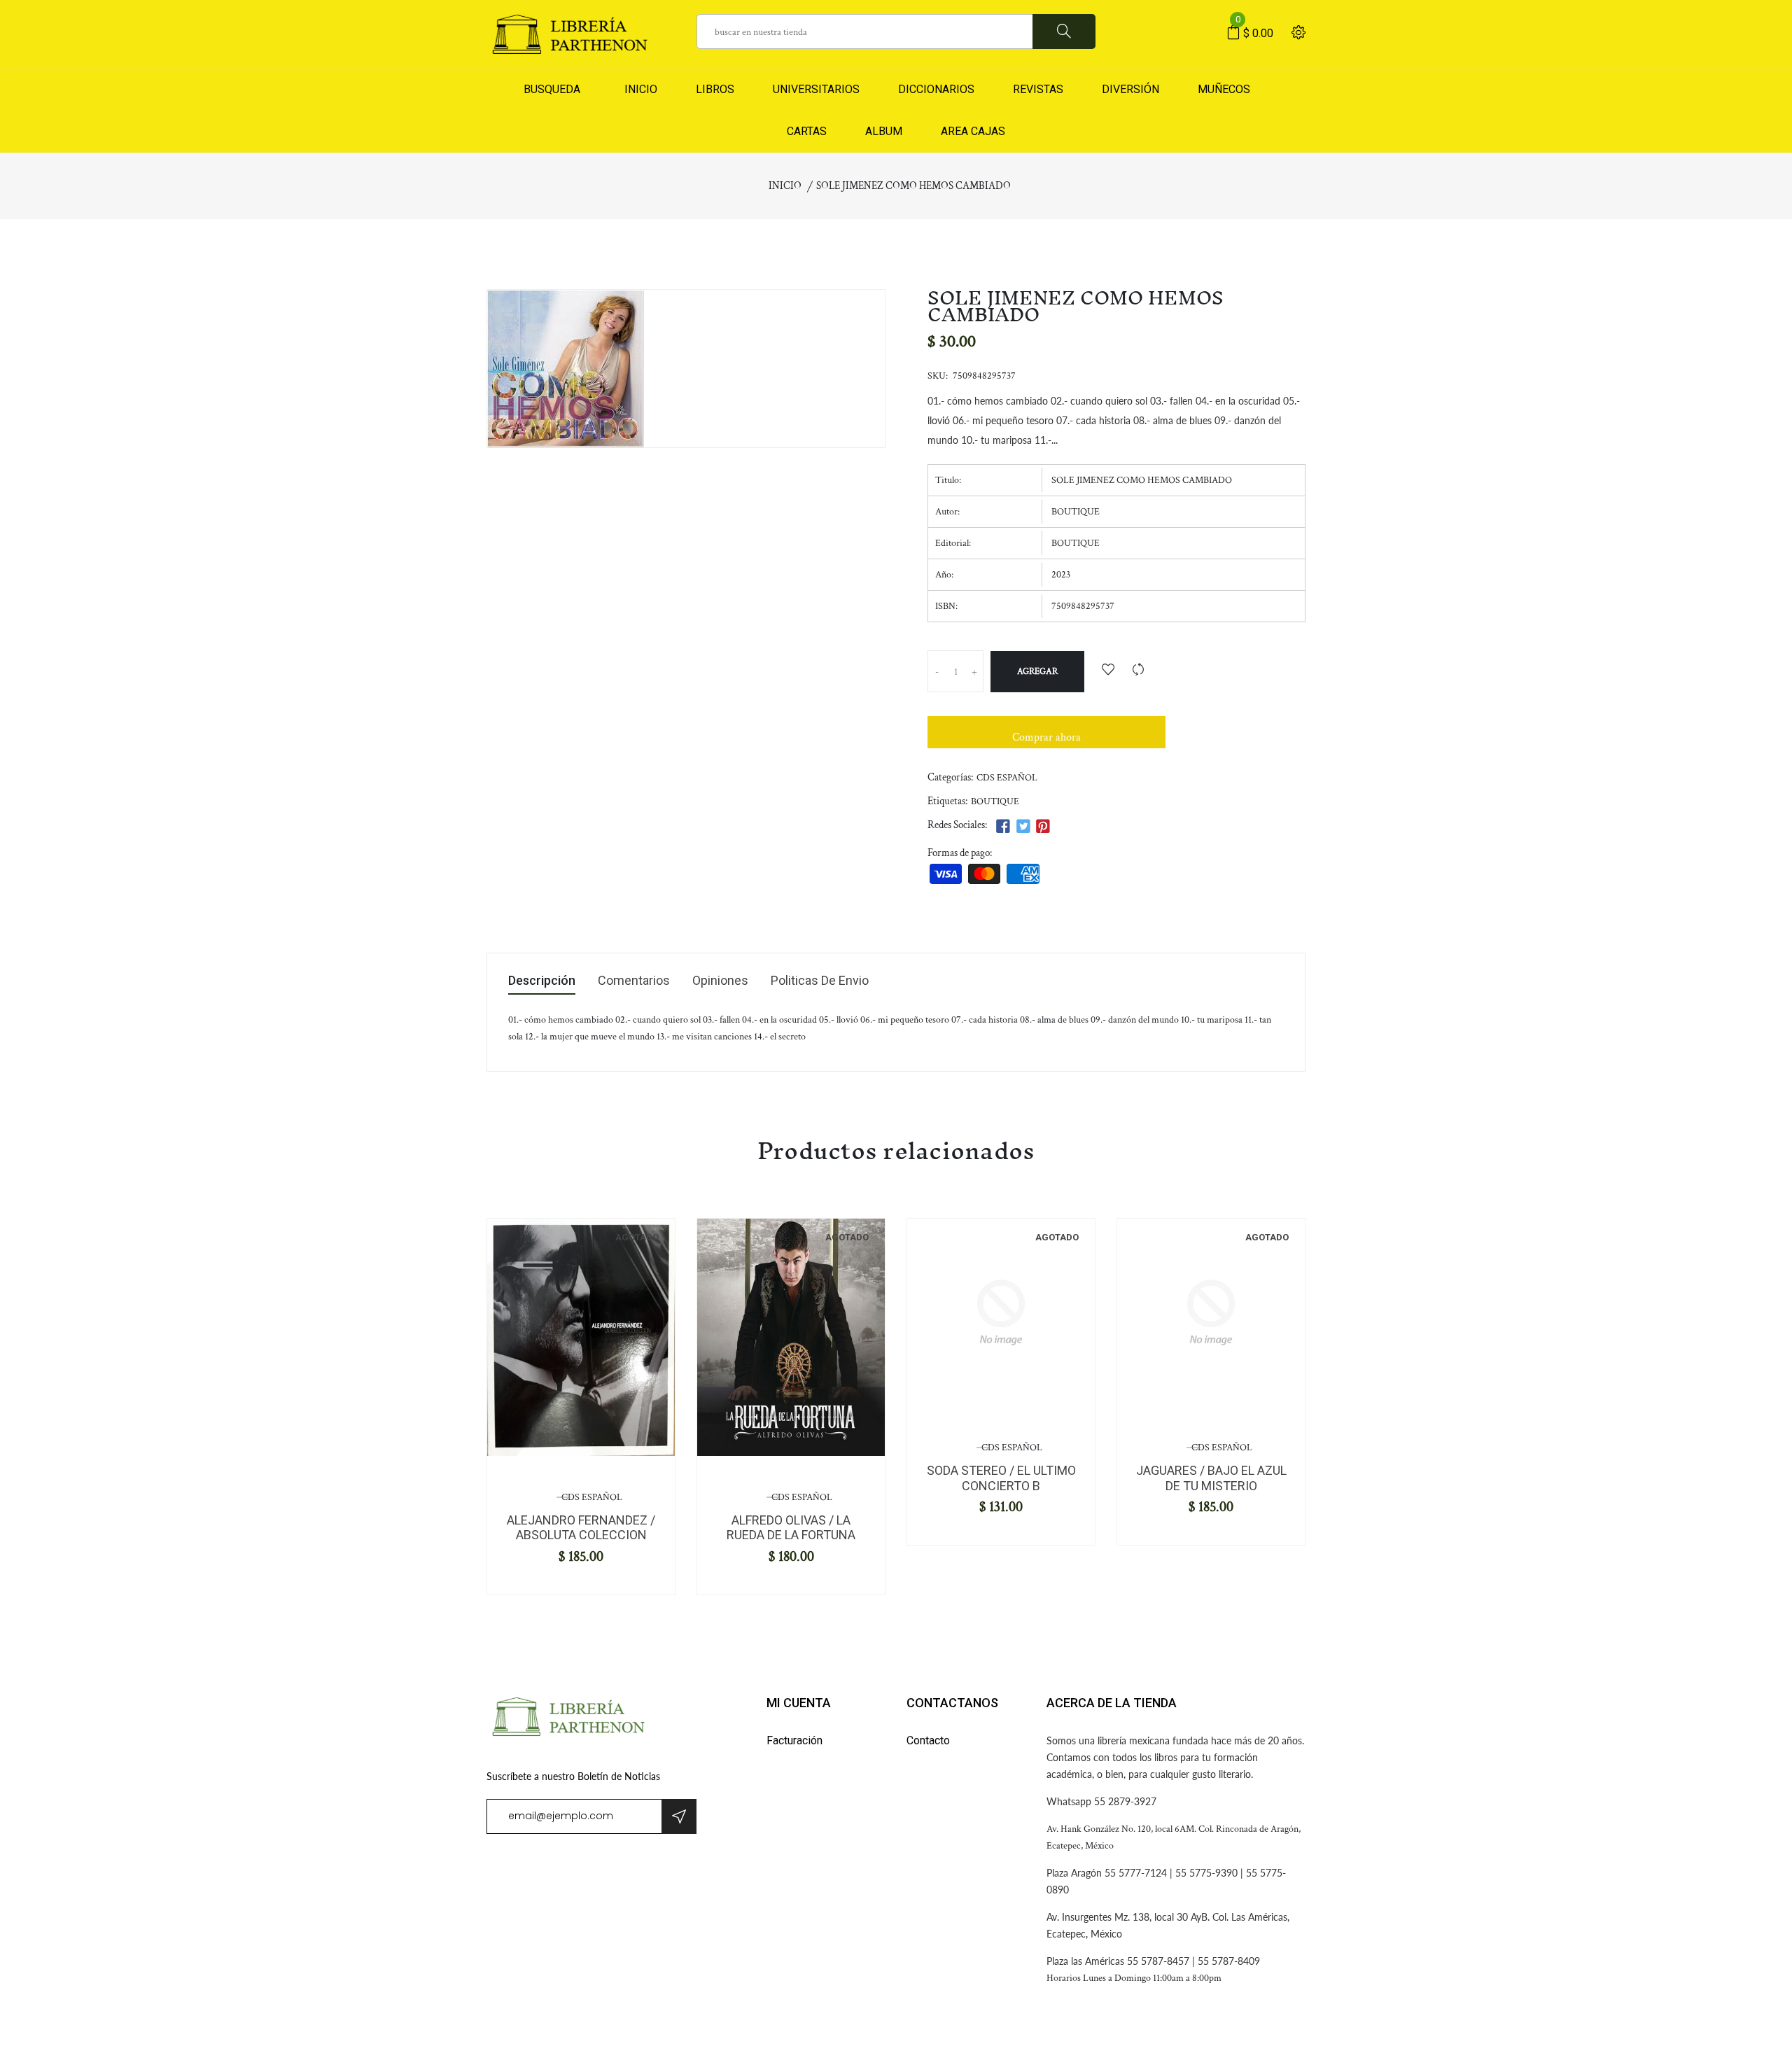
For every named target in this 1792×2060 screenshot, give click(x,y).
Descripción (542, 981)
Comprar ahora (1046, 737)
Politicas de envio (820, 981)
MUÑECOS (1224, 89)
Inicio (785, 186)
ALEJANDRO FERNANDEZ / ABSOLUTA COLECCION (581, 1528)
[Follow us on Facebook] (1003, 827)
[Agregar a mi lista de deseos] (1108, 671)
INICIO (638, 89)
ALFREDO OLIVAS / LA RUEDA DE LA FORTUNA (791, 1528)
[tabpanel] (581, 1337)
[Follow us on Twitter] (1023, 827)
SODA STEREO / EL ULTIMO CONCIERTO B (1001, 1478)
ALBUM (884, 131)
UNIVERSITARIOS (816, 89)
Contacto (928, 1740)
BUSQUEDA (552, 89)
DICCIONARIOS (936, 89)
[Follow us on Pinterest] (1043, 827)
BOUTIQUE (995, 801)
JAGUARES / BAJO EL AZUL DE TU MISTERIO (1211, 1478)
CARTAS (807, 131)
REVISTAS (1038, 89)
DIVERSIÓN (1130, 89)
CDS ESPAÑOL (1007, 778)
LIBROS (715, 89)
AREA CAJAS (973, 131)
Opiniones (720, 981)
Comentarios (634, 981)
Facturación (794, 1740)
